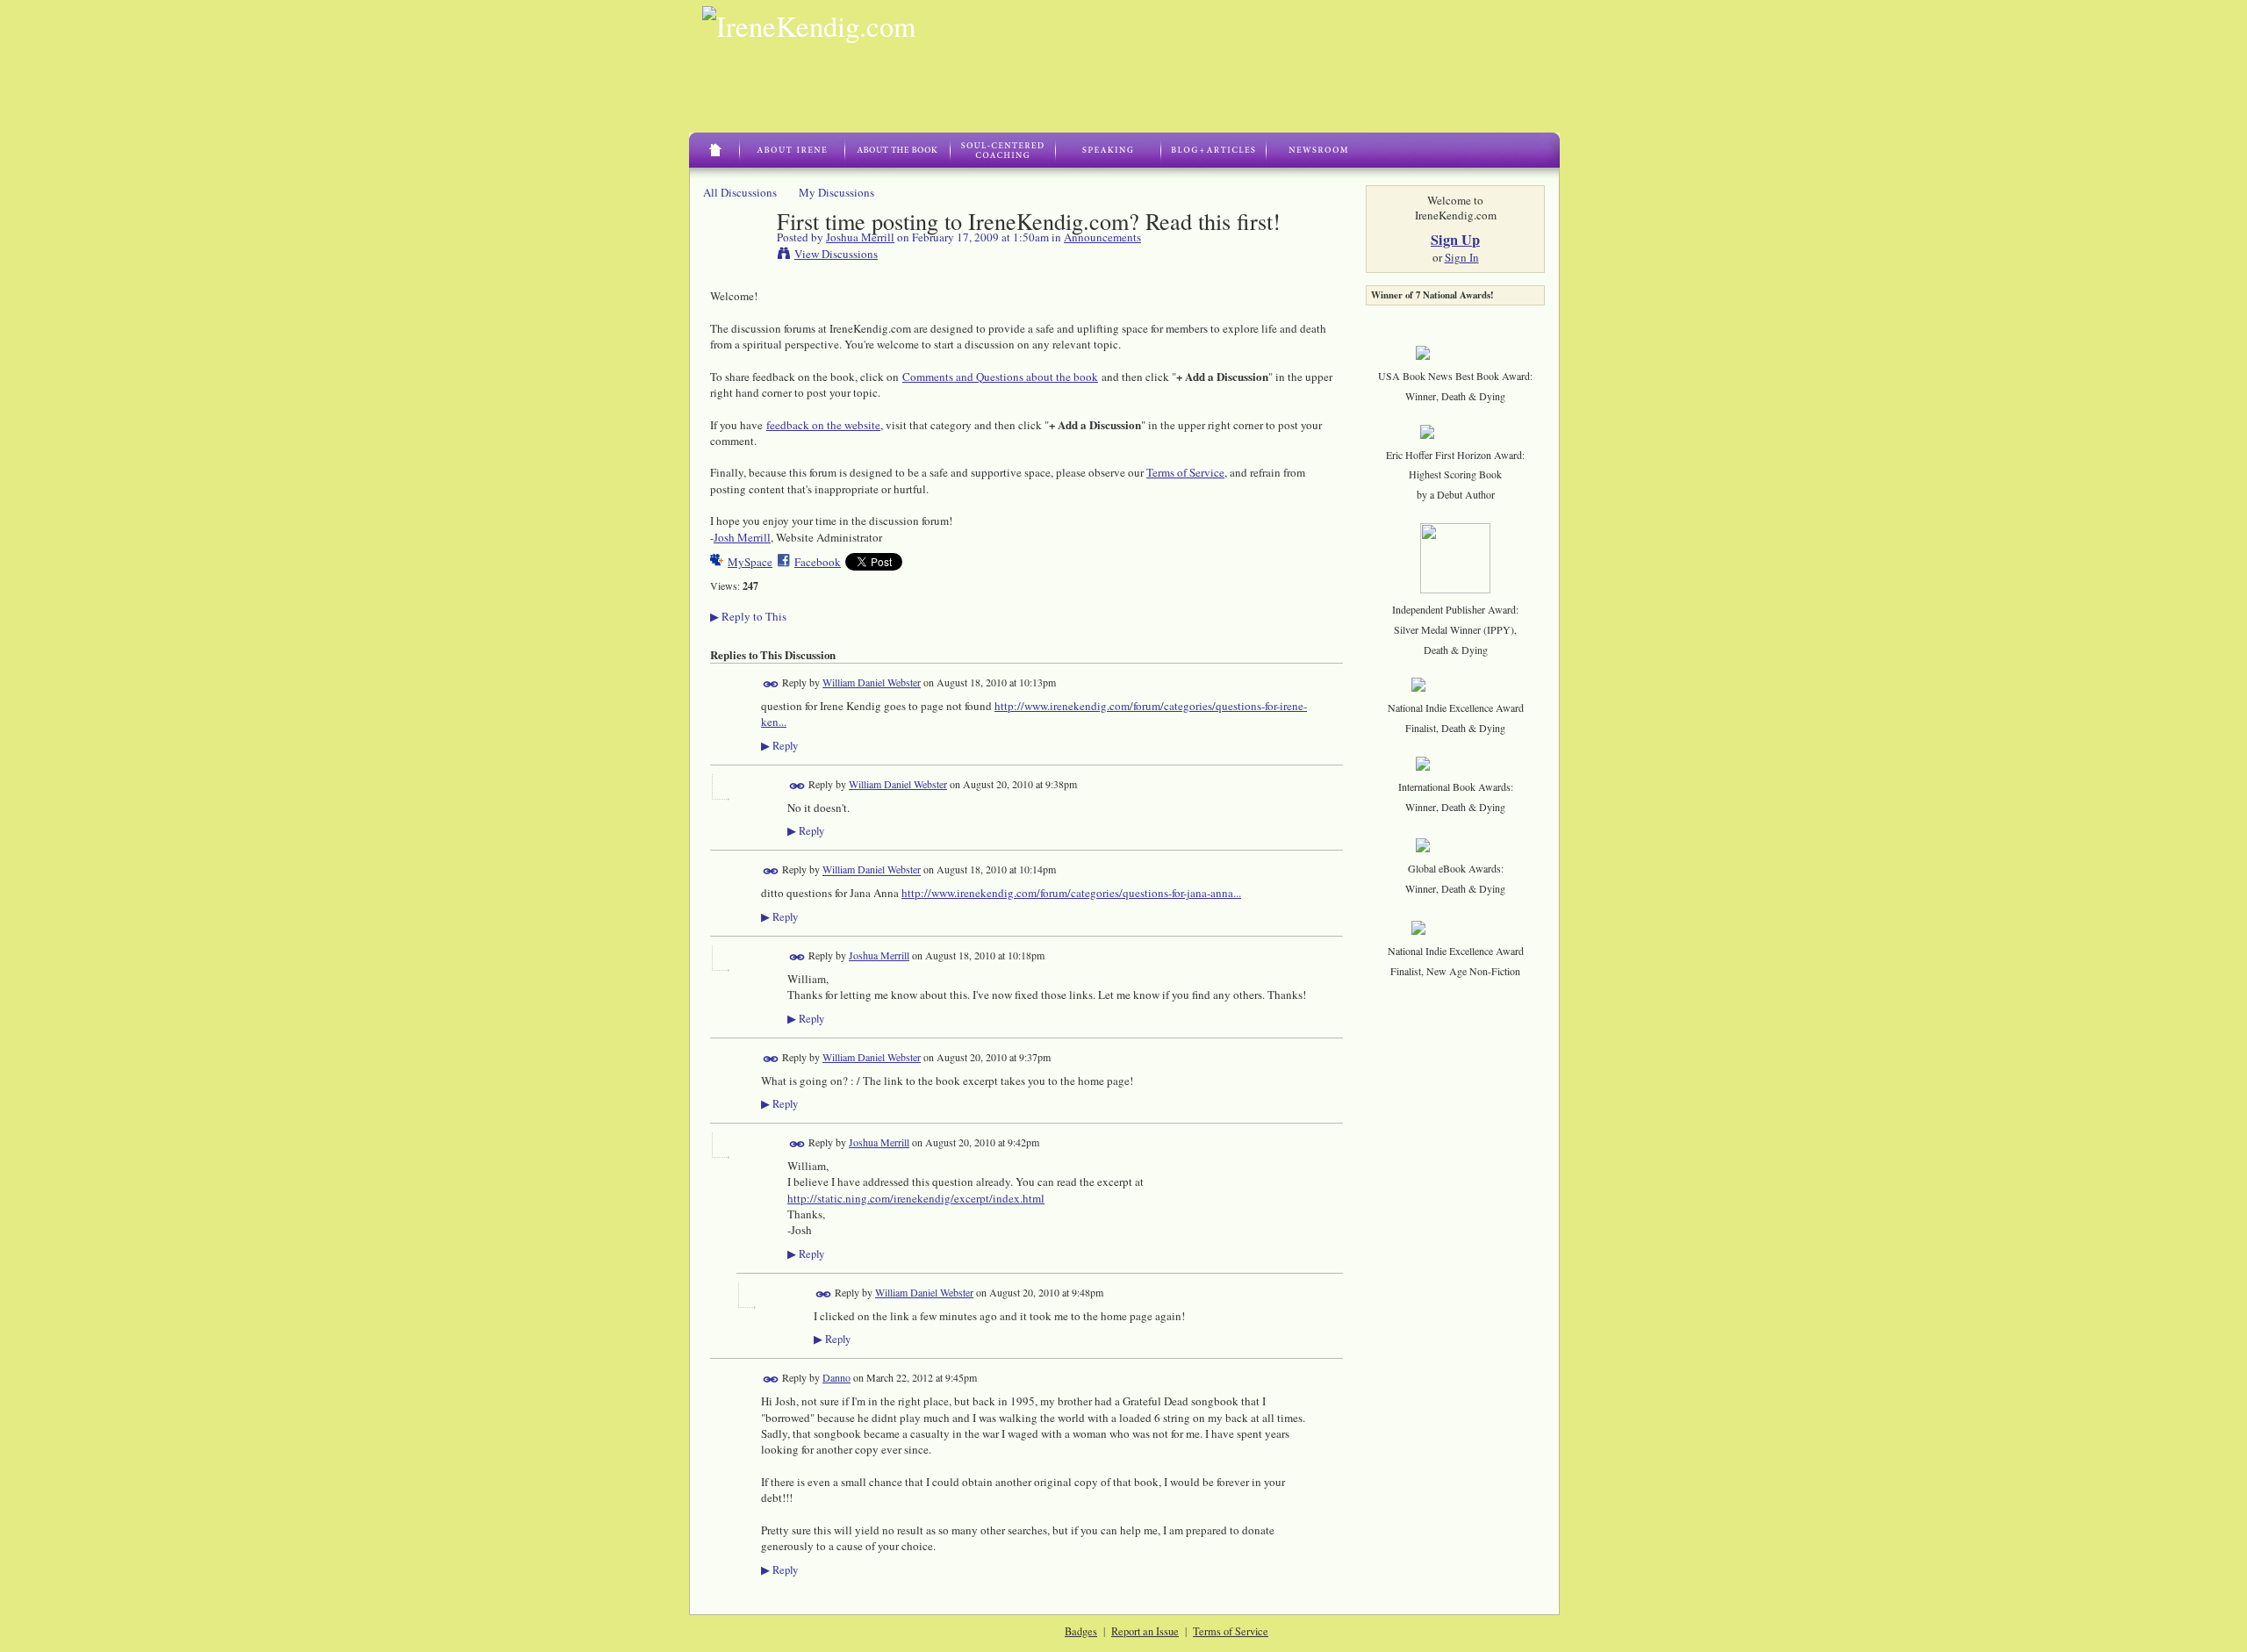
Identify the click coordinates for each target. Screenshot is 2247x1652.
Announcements (1102, 237)
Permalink (771, 684)
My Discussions (836, 192)
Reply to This (748, 616)
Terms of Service (1185, 472)
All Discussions (740, 192)
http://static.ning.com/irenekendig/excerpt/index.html (916, 1198)
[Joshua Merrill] (738, 257)
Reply (779, 746)
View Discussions (836, 254)
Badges (1081, 1631)
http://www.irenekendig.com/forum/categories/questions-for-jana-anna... (1071, 893)
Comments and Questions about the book (1000, 377)
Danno (836, 1377)
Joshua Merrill (860, 237)
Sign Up (1455, 240)
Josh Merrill (742, 537)
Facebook (818, 562)
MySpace (750, 562)
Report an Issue (1145, 1631)
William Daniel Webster (872, 682)
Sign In (1462, 257)
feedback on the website (823, 425)
